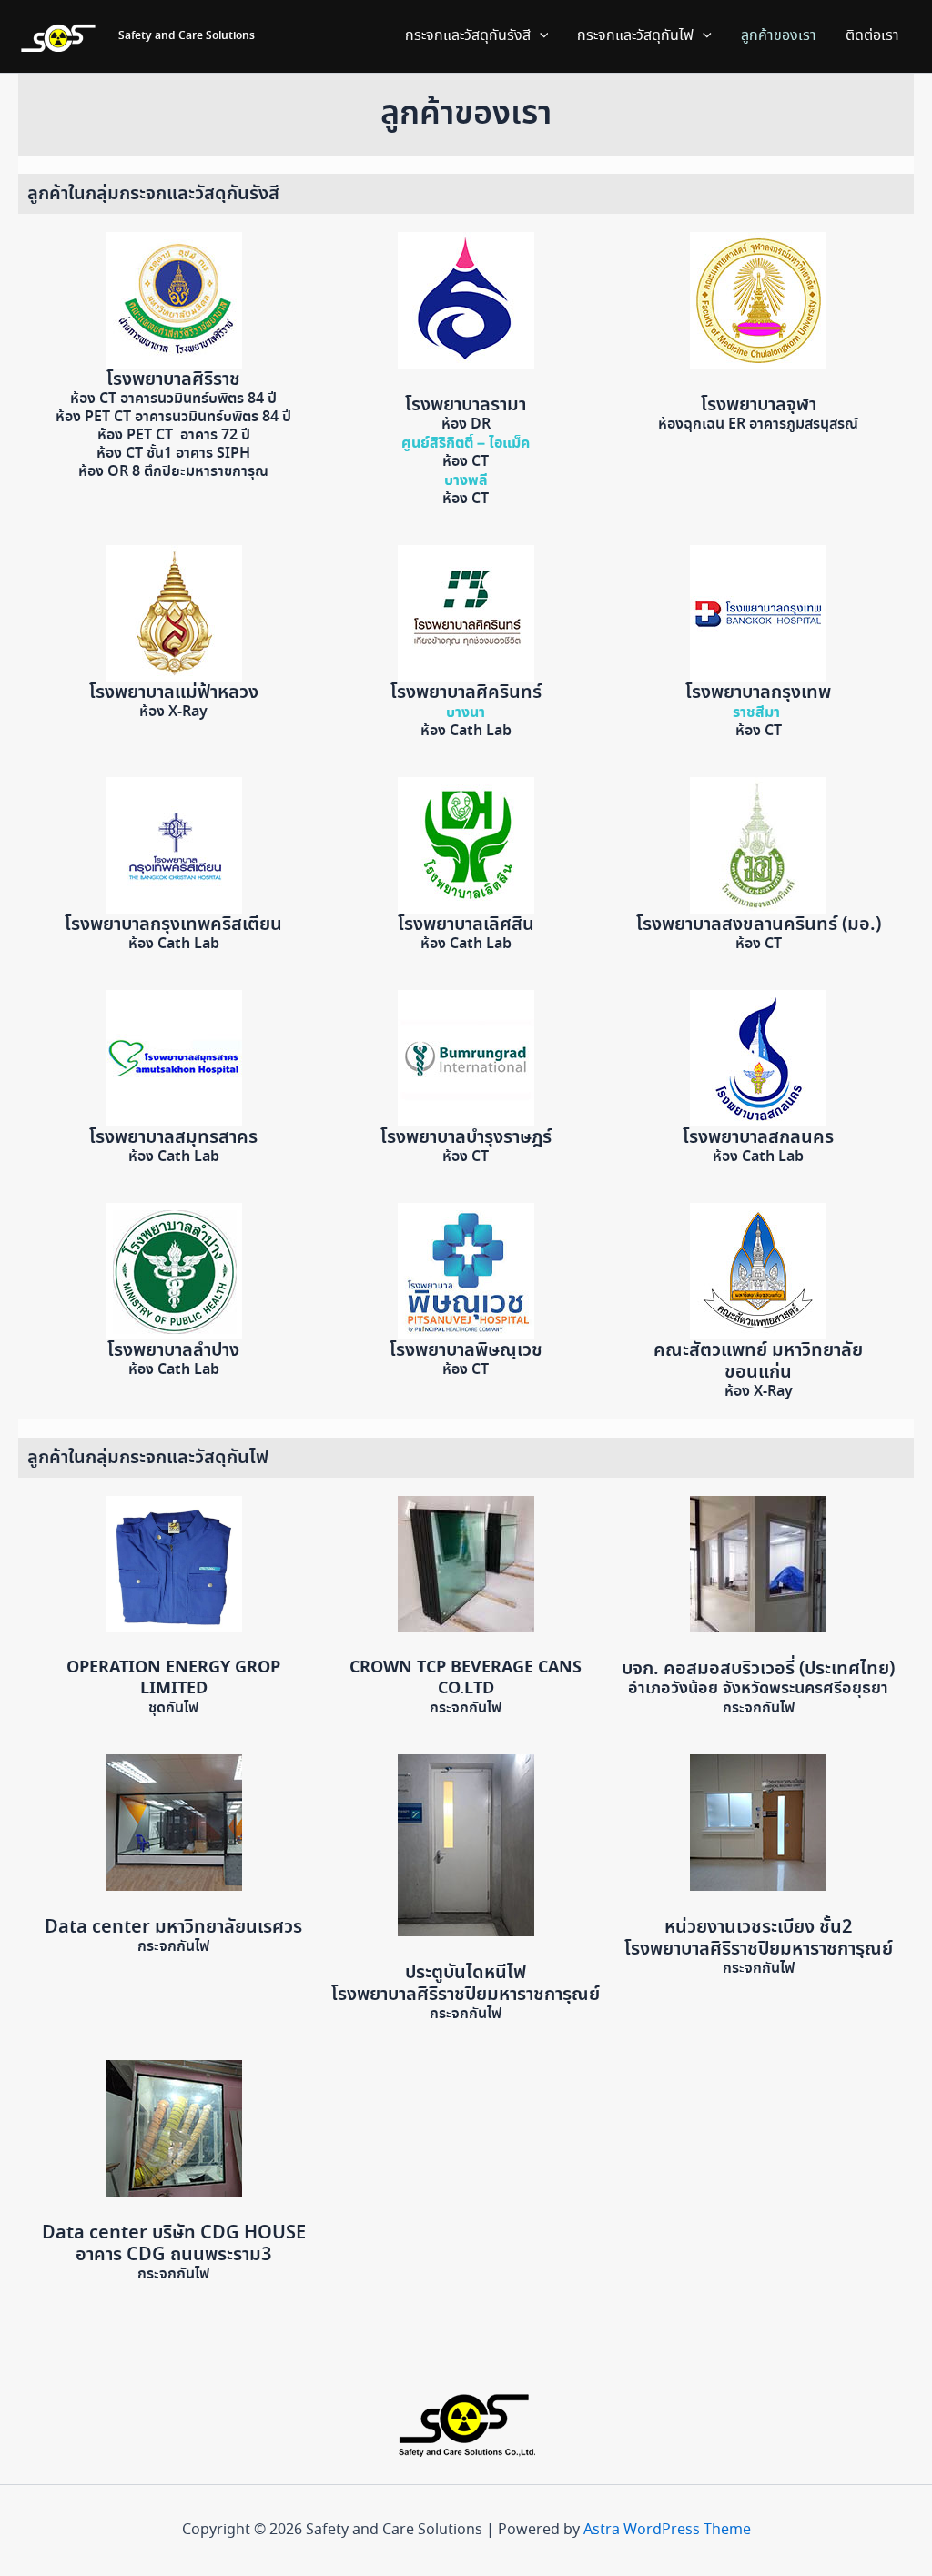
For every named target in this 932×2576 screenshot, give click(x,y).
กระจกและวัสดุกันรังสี (468, 36)
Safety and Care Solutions (187, 36)
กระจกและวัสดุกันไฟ (635, 36)
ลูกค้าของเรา (779, 36)
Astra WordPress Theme (667, 2530)
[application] (540, 36)
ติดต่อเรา (872, 36)
